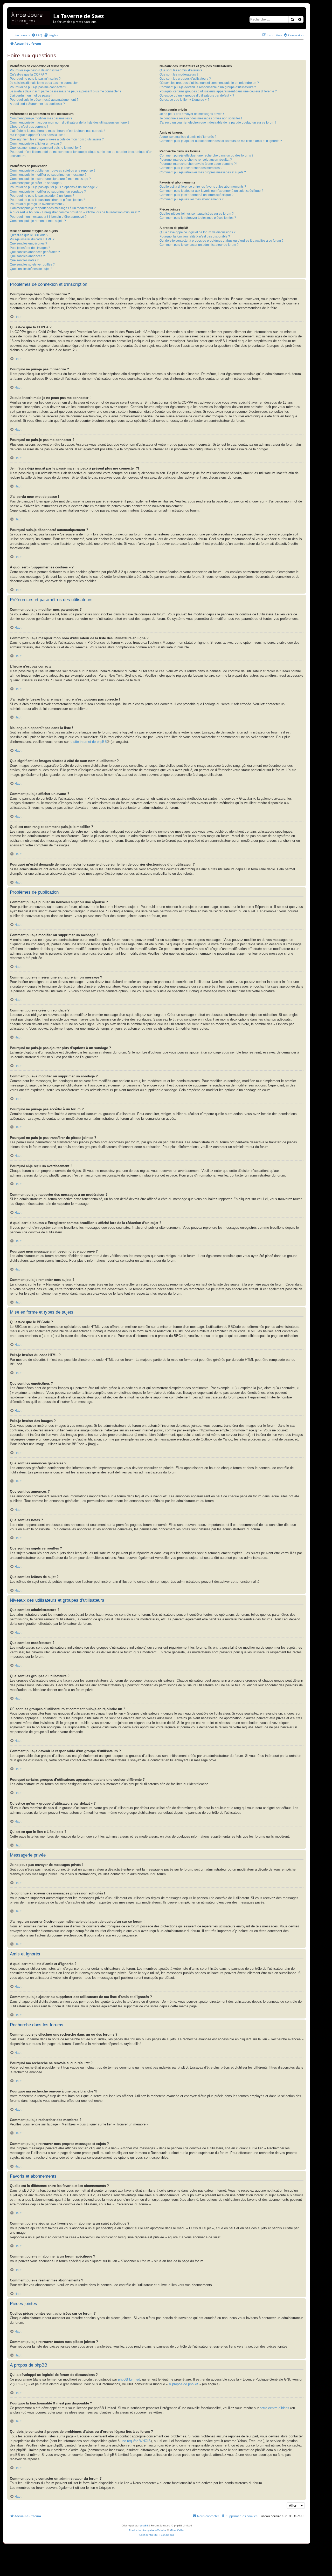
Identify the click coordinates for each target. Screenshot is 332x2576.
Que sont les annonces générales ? (35, 252)
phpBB (144, 2525)
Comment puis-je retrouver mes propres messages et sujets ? (203, 172)
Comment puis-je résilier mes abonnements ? (192, 199)
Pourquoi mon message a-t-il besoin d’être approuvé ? (48, 217)
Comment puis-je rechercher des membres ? (191, 168)
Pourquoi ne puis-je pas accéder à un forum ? (42, 196)
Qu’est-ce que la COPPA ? (28, 74)
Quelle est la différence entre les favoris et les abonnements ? (203, 187)
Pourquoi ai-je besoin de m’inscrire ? (36, 70)
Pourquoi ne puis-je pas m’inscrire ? (35, 79)
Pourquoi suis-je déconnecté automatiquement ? (44, 100)
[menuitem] (37, 35)
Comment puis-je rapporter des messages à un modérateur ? (53, 208)
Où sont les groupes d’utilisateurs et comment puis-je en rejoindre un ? (209, 83)
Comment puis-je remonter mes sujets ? (38, 221)
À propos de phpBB (184, 2384)
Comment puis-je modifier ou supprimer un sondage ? (48, 192)
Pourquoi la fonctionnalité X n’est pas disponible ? (195, 236)
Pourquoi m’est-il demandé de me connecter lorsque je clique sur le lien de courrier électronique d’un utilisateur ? (81, 154)
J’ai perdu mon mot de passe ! (31, 96)
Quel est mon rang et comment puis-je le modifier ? (46, 148)
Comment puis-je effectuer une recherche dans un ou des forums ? (206, 155)
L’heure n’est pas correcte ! (29, 127)
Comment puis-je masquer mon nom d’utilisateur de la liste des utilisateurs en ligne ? (70, 123)
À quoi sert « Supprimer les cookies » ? (37, 104)
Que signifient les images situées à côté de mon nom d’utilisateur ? (57, 139)
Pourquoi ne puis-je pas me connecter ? (38, 87)
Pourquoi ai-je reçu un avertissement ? (37, 204)
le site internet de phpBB (88, 742)
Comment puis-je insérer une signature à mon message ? (50, 179)
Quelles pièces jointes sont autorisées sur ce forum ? (197, 214)
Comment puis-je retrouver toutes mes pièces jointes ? (198, 218)
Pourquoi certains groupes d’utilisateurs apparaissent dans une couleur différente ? (218, 91)
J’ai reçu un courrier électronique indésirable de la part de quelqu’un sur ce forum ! (218, 123)
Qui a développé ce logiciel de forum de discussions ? (198, 232)
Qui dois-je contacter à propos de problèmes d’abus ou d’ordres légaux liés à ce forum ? (222, 241)
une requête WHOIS (136, 2441)
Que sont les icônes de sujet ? (31, 269)
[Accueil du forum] (31, 17)
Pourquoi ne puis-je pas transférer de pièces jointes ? (47, 200)
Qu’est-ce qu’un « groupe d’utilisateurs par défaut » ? (197, 96)
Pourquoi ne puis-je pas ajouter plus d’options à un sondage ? (54, 187)
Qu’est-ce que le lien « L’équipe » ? (184, 100)
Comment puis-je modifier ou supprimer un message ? (48, 175)
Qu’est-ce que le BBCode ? (29, 235)
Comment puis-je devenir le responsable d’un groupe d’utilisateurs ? (208, 87)
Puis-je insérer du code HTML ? (32, 239)
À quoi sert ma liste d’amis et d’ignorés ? (188, 137)
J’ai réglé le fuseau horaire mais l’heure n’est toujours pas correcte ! (57, 131)
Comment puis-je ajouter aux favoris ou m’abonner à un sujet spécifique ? (211, 191)
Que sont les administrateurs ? (181, 70)
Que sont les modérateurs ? (179, 74)
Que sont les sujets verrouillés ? (32, 264)
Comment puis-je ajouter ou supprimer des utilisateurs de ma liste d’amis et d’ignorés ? (221, 141)
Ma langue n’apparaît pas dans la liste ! (37, 135)
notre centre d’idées (274, 2408)
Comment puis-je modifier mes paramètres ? (41, 118)
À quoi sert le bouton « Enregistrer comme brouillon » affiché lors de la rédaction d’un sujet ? (75, 212)
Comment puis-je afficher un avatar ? (36, 144)
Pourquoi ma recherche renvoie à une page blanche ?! (198, 164)
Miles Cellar (177, 2530)
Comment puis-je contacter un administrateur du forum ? (199, 245)
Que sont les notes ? (24, 260)
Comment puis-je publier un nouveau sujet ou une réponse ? (53, 171)
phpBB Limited (129, 2380)
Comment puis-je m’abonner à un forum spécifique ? (196, 195)
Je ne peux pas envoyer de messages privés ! (192, 114)
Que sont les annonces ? (27, 256)
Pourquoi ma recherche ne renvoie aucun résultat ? (196, 160)
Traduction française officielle (147, 2530)
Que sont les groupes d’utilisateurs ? (185, 79)
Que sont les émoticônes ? (29, 243)
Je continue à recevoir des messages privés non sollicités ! (201, 118)
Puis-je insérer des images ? (30, 248)
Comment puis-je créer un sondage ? (36, 183)
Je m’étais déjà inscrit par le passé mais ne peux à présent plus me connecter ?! (66, 91)
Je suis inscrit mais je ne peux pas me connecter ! (45, 83)
